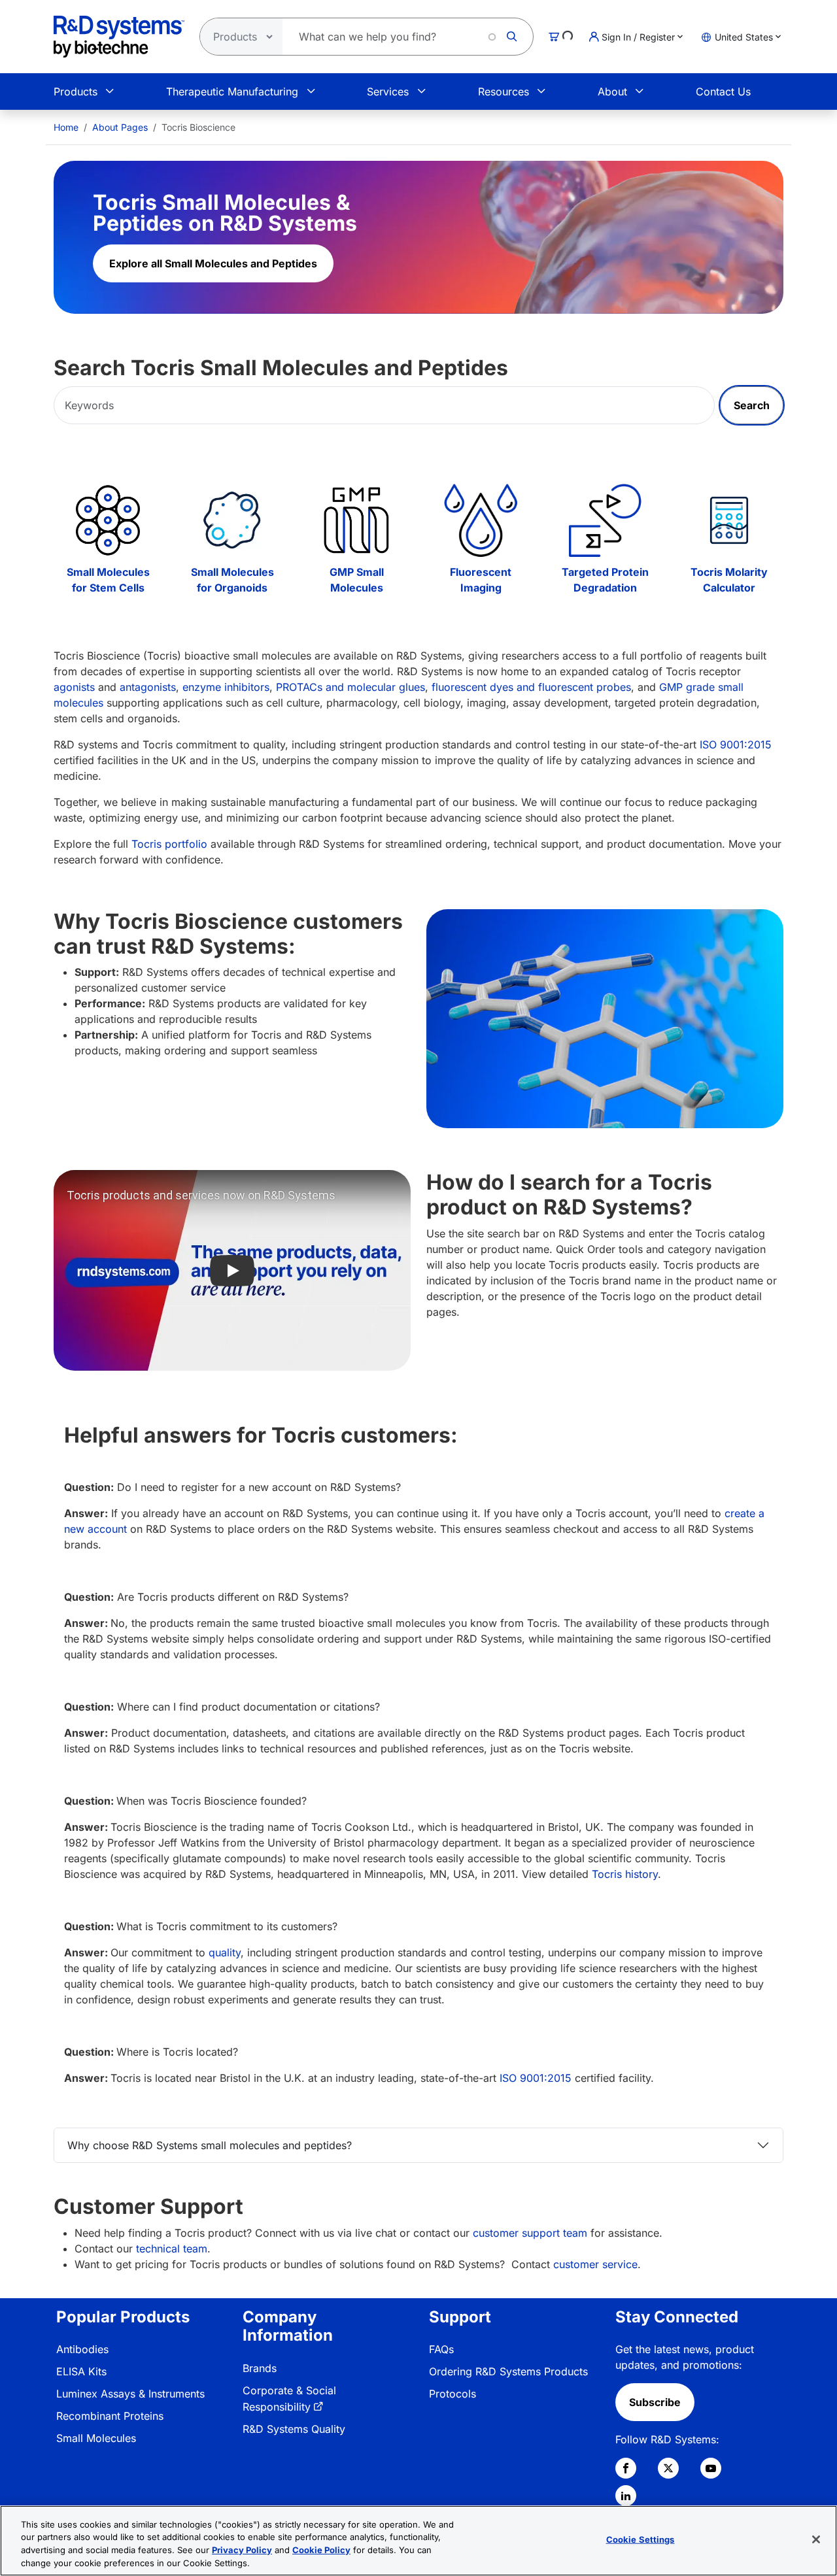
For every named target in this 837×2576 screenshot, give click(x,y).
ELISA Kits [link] (81, 2371)
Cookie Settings (641, 2539)
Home (66, 127)
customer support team (530, 2233)
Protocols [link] (453, 2394)
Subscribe (655, 2402)
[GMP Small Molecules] (356, 520)
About (612, 92)
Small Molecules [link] (96, 2438)
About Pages (120, 127)
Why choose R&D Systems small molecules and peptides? (210, 2145)
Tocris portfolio (169, 844)
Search (752, 405)
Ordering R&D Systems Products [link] (508, 2371)
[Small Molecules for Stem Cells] (108, 520)
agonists (74, 687)
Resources (504, 92)
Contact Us (723, 92)
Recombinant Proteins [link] (110, 2416)
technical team (172, 2249)
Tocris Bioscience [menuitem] (198, 127)
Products (76, 92)
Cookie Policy (321, 2550)
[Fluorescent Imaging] (481, 520)
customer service (594, 2264)
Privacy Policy (242, 2550)
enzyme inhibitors (226, 687)
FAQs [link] (441, 2349)
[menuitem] (66, 127)
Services (388, 92)
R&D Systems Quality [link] (294, 2429)
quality (225, 1952)
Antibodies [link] (82, 2349)
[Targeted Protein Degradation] (605, 520)
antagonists (148, 687)
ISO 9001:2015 (736, 744)
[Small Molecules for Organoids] (232, 520)
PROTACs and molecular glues (350, 687)
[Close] (816, 2539)
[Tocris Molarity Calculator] (729, 520)
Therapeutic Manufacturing (232, 92)
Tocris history (625, 1874)
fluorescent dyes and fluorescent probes (531, 687)
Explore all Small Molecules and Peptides (213, 263)
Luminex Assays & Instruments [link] (130, 2394)
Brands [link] (260, 2368)
